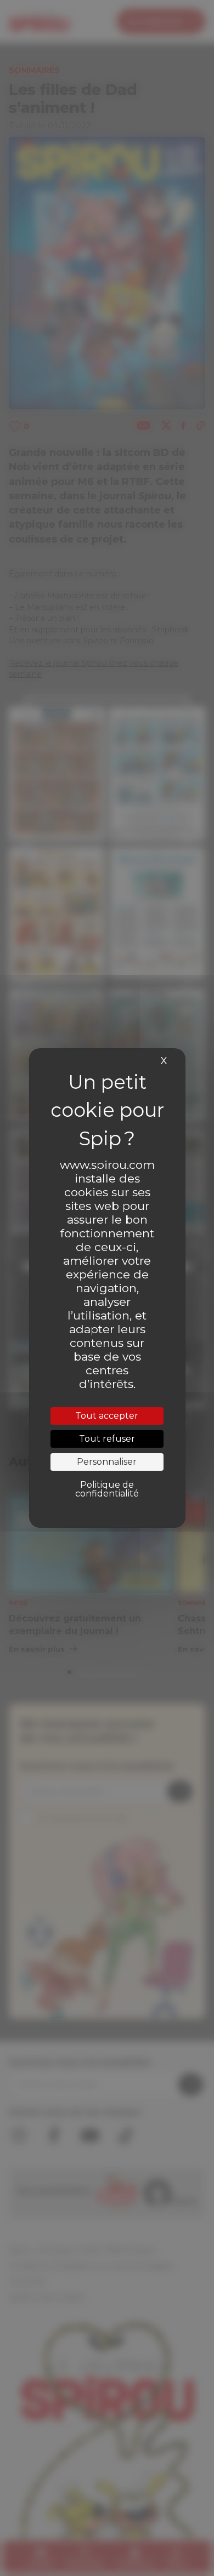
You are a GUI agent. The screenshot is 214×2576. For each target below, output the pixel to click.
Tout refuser (107, 1439)
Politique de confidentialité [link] (107, 1489)
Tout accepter (107, 1416)
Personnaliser (107, 1462)
